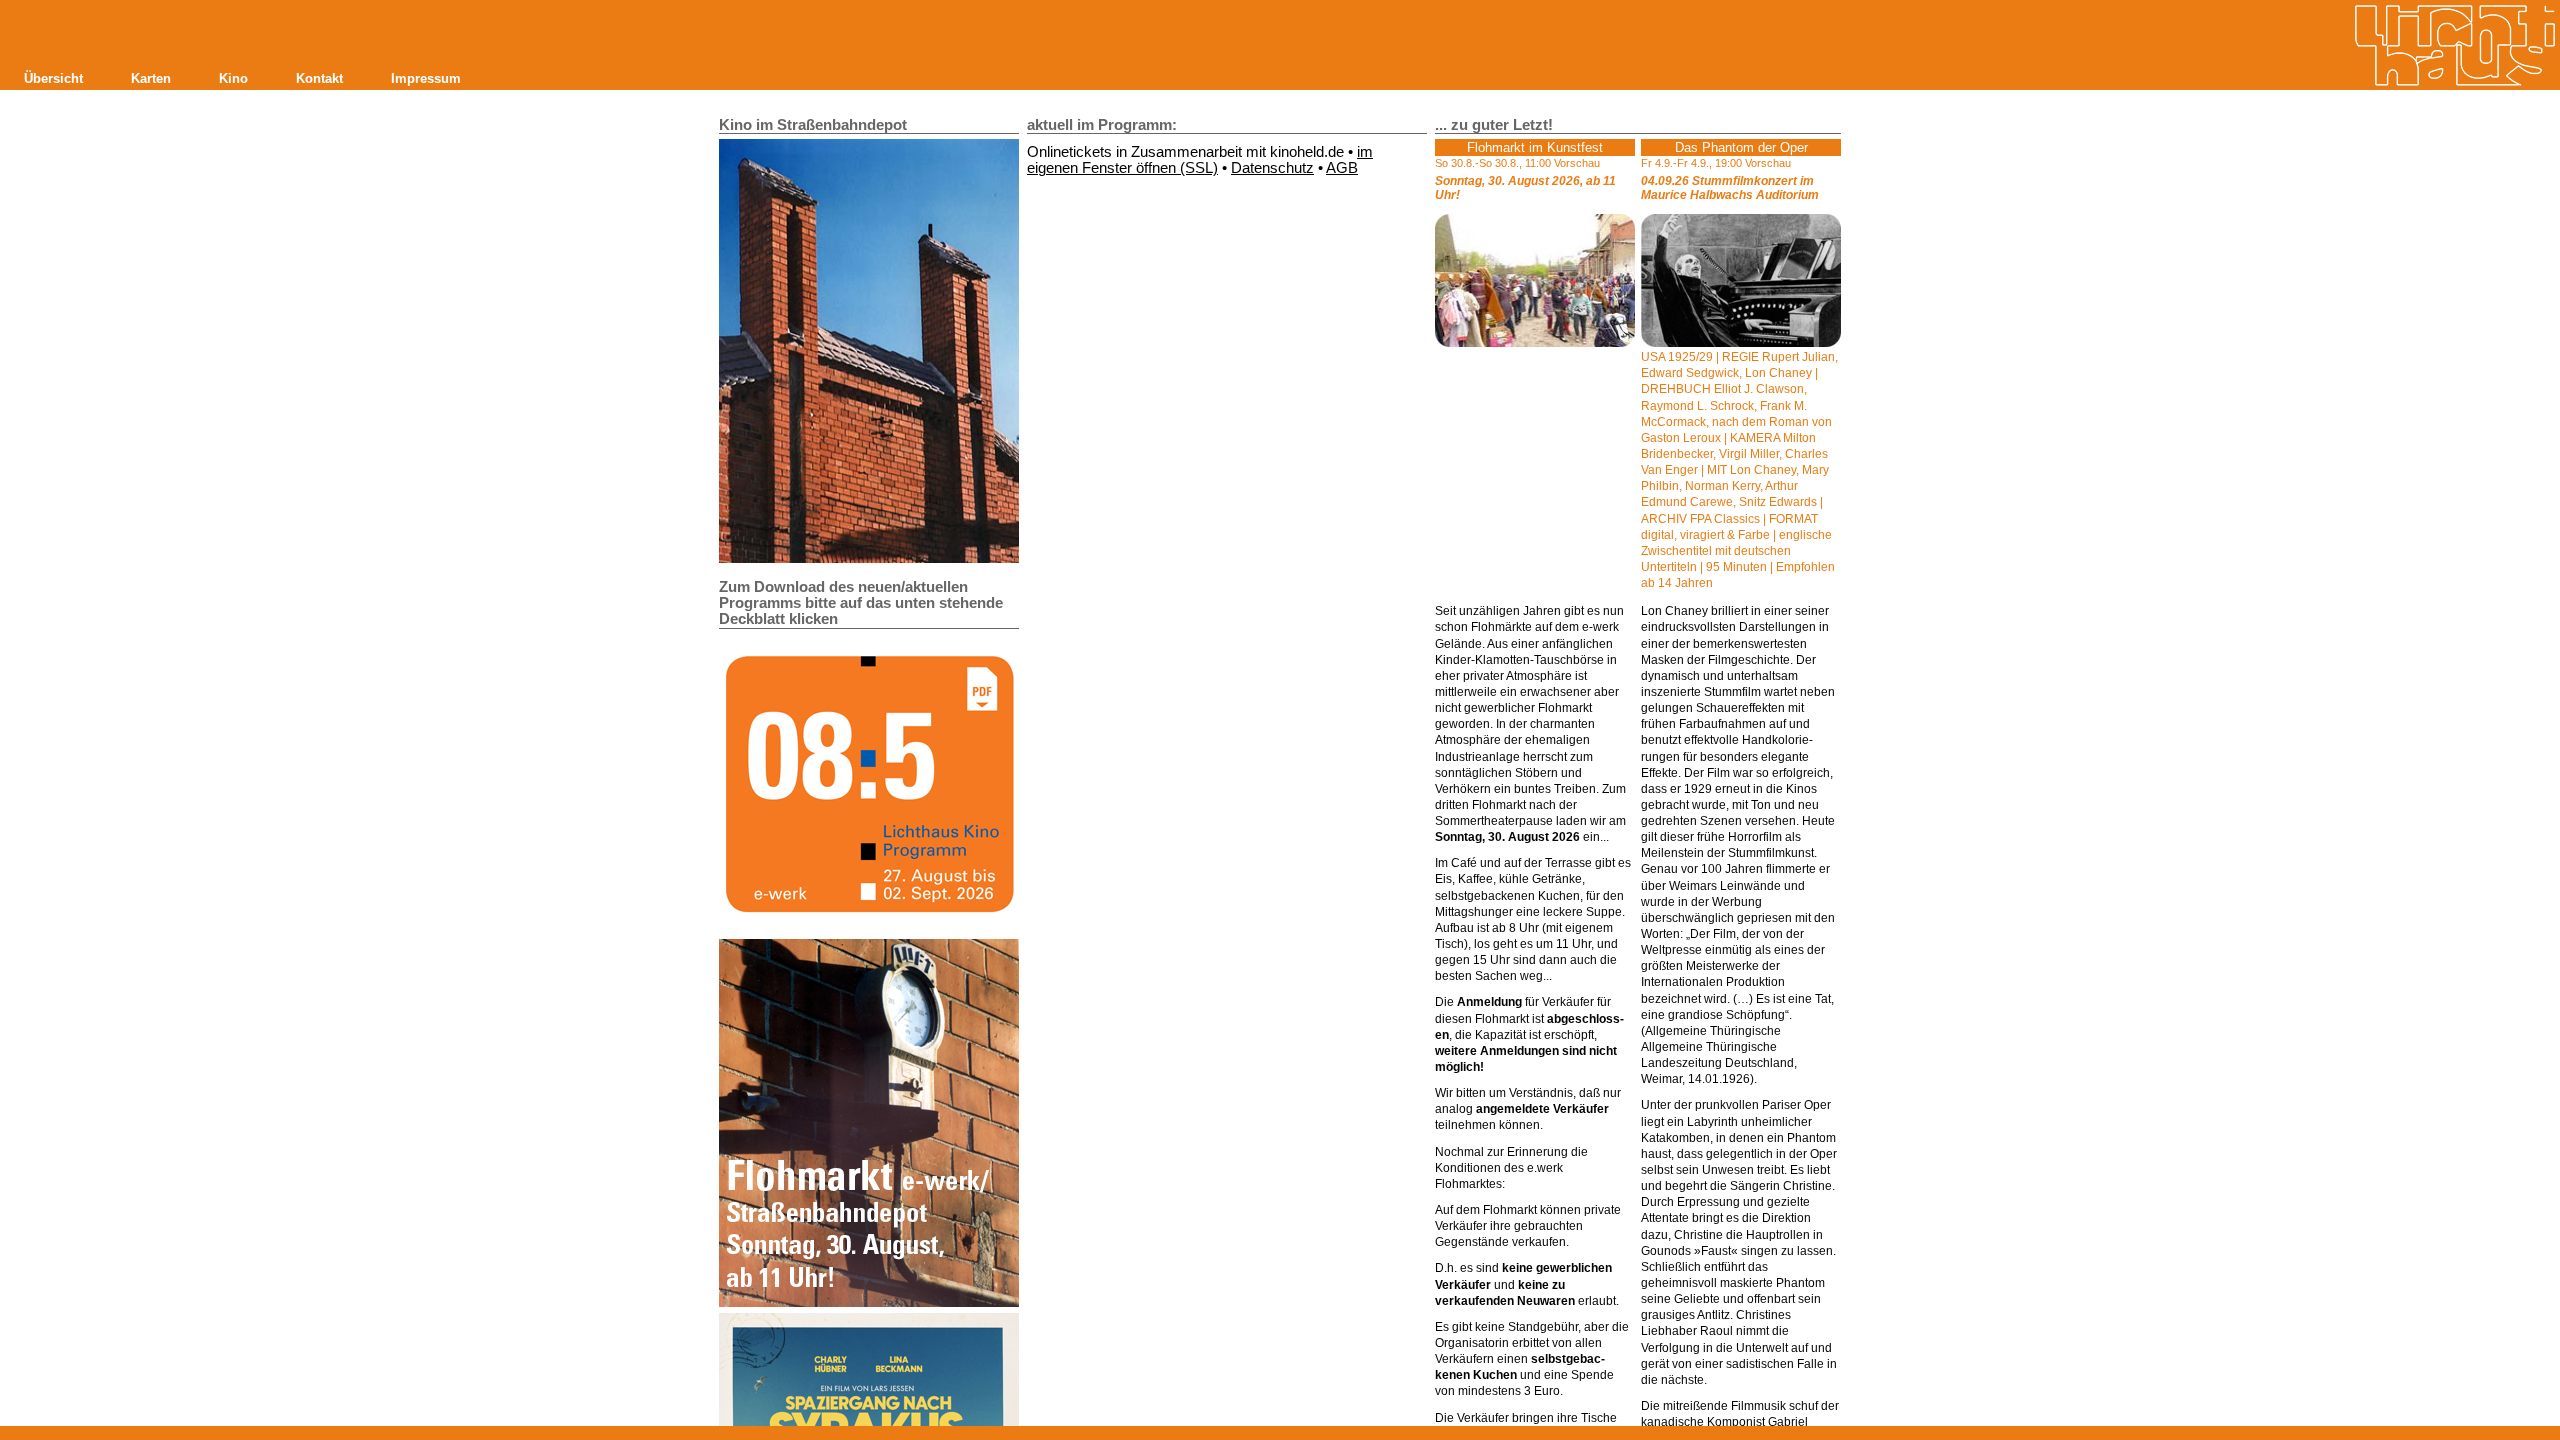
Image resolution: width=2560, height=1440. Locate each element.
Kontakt (319, 78)
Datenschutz (1272, 168)
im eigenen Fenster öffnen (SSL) (1200, 160)
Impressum (426, 78)
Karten (151, 78)
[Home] (2455, 45)
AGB (1342, 168)
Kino (233, 78)
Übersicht (53, 78)
